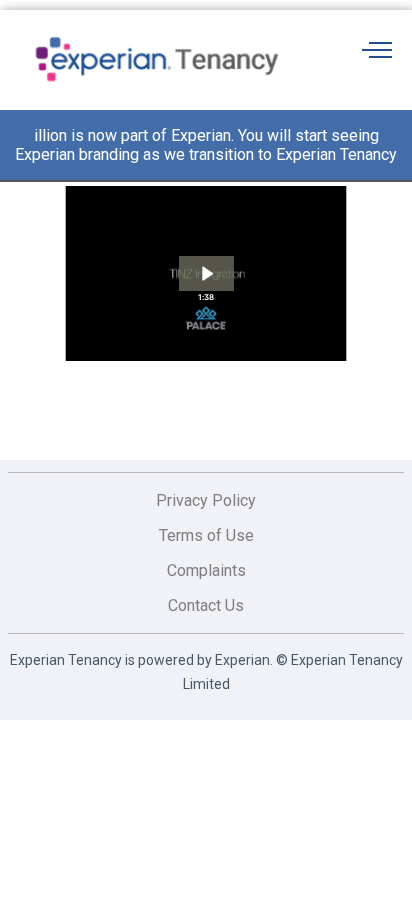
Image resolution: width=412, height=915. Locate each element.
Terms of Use (206, 535)
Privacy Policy (206, 500)
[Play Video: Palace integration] (206, 273)
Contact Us (206, 605)
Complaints (206, 570)
